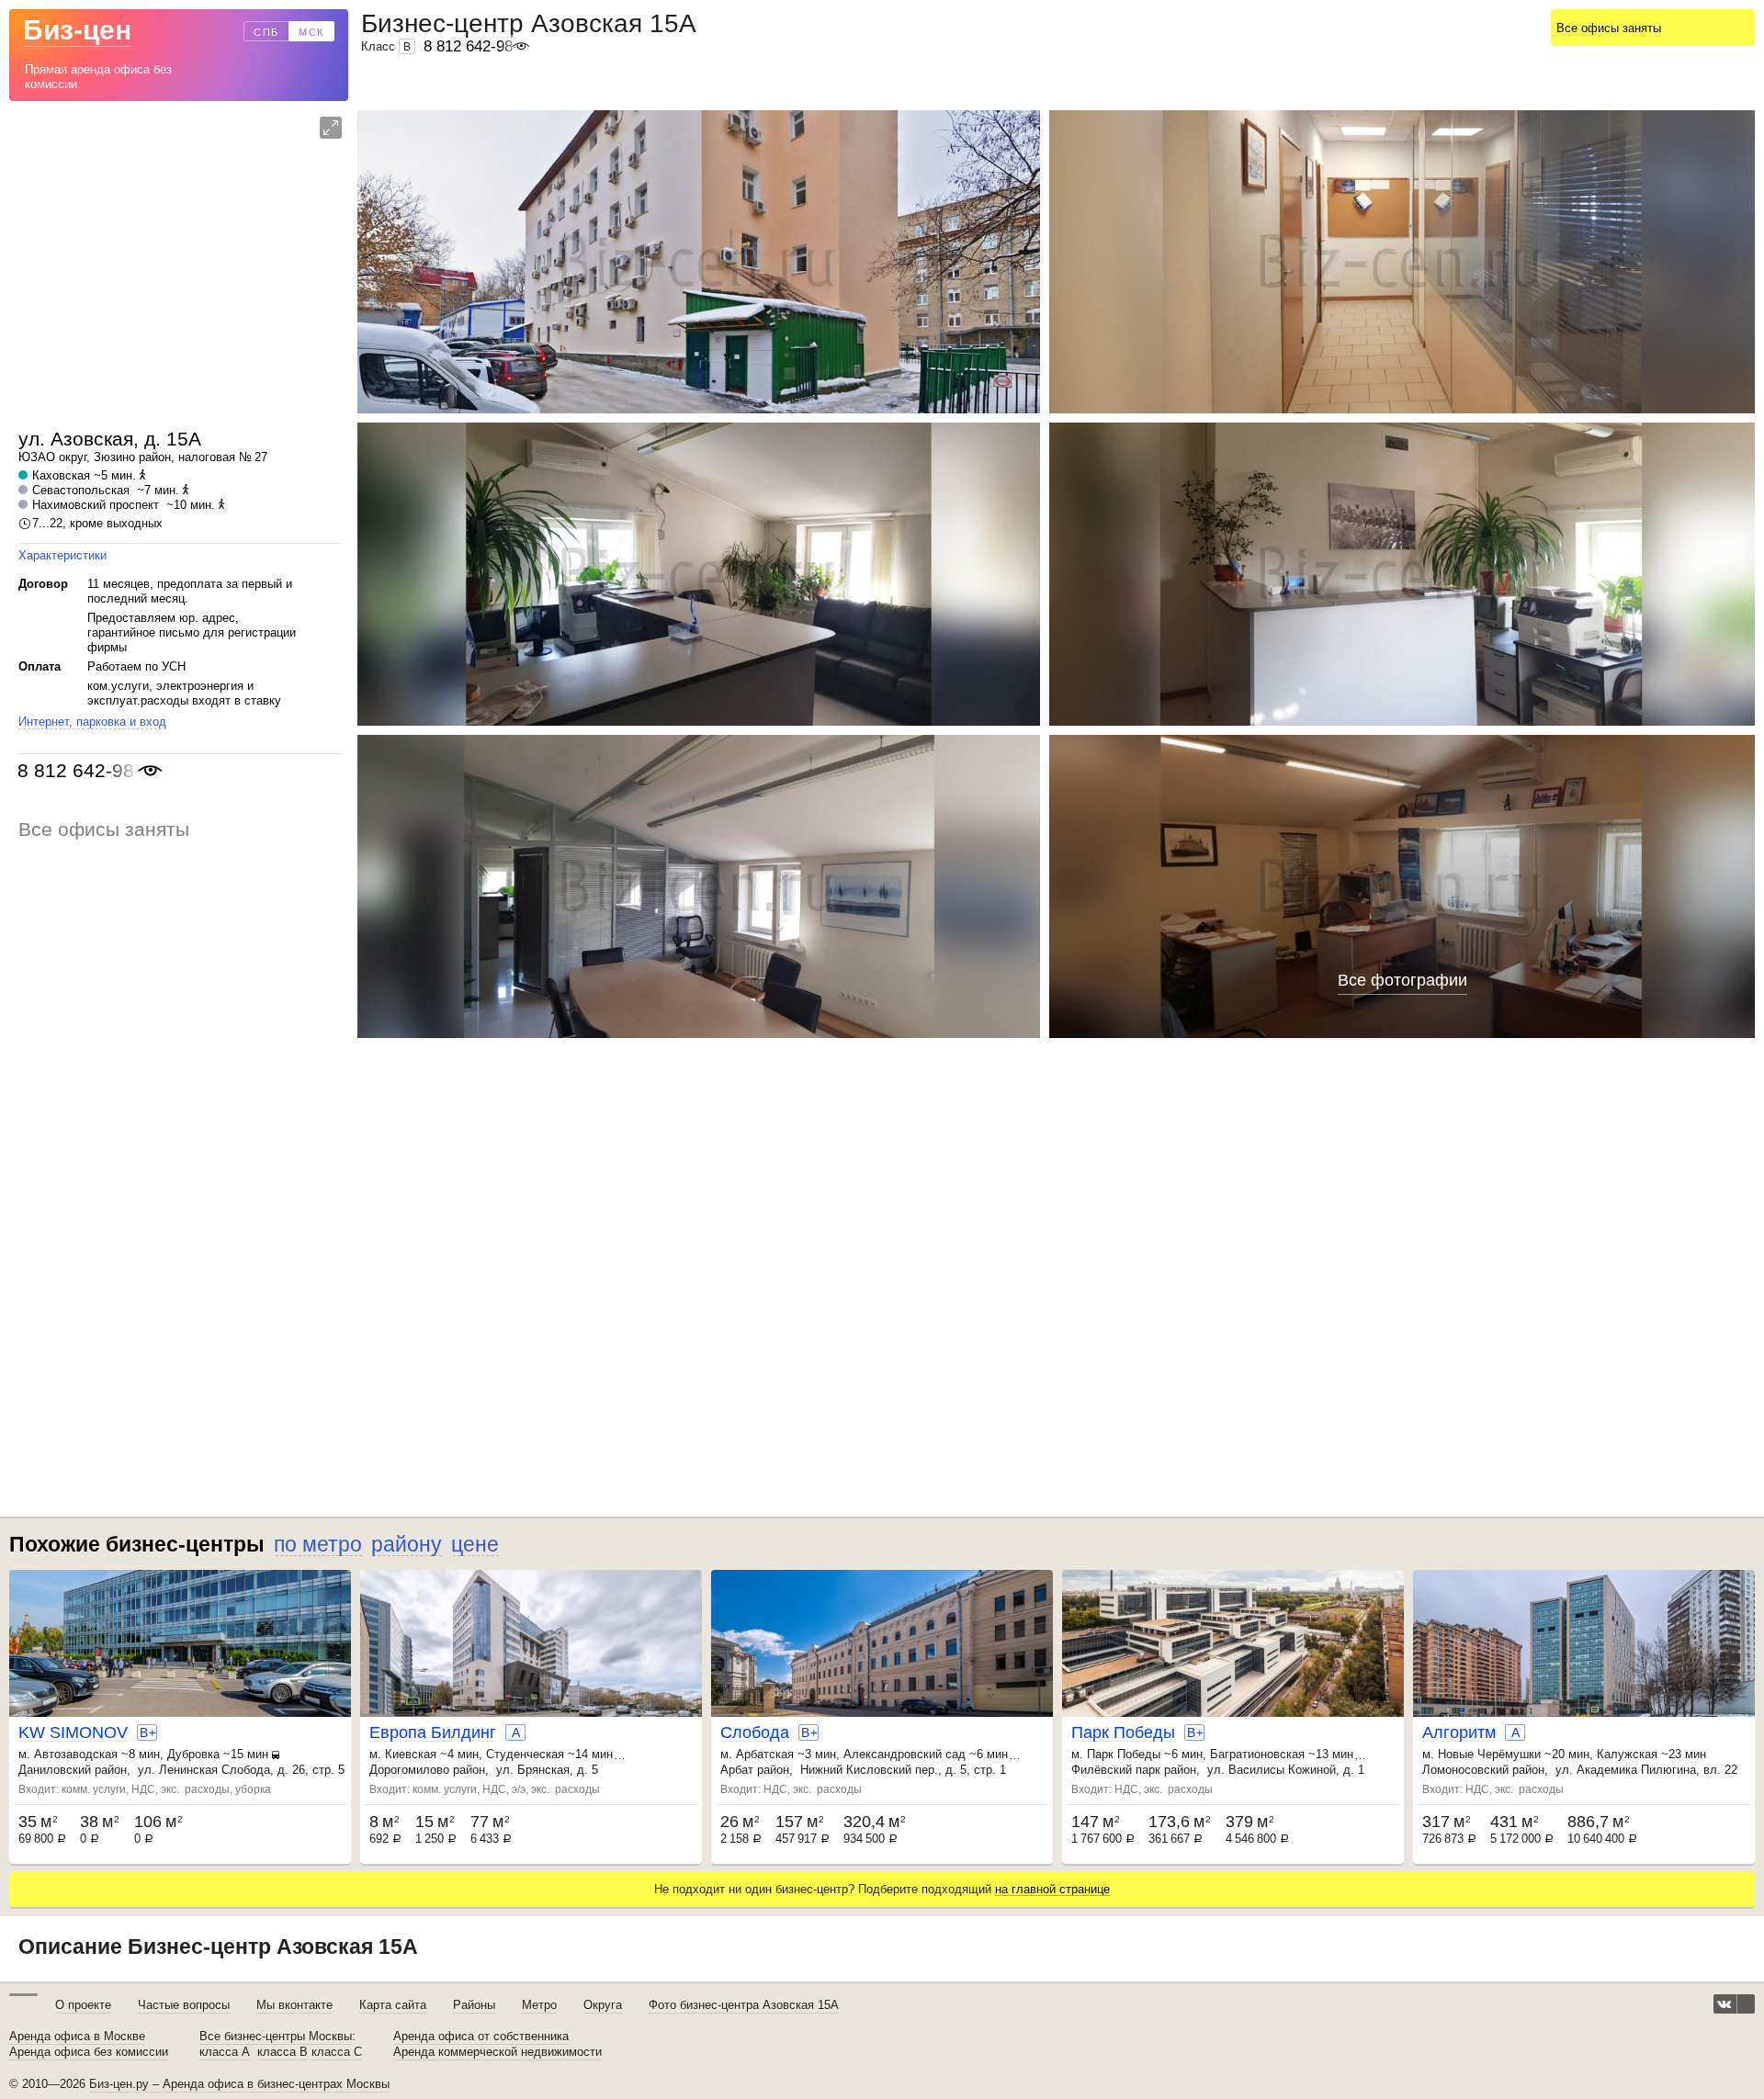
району (407, 1544)
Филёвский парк (1116, 1770)
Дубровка (193, 1754)
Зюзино (114, 457)
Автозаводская (76, 1754)
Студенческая (525, 1754)
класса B (283, 2052)
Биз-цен (77, 30)
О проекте (83, 2005)
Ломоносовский (1465, 1770)
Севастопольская (81, 490)
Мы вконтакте (294, 2005)
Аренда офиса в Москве (77, 2037)
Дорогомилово (409, 1770)
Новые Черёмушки (1489, 1754)
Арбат (737, 1770)
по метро (318, 1544)
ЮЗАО (37, 457)
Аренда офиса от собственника (481, 2037)
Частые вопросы (184, 2005)
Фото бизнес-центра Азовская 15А (744, 2005)
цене (475, 1544)
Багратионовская (1257, 1754)
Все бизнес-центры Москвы (276, 2037)
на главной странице (1052, 1889)
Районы (474, 2005)
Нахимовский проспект (96, 505)
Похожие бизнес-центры (137, 1544)
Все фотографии (1402, 980)
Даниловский (55, 1770)
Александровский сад (905, 1754)
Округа (603, 2005)
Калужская (1627, 1754)
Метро (539, 2005)
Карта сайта (393, 2005)
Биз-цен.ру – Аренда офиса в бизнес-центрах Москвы (239, 2084)
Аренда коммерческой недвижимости (498, 2052)
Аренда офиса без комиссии (89, 2052)
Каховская (61, 475)
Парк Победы (1124, 1754)
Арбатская (765, 1754)
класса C (337, 2052)
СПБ (266, 32)
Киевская (411, 1754)
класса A (225, 2052)
